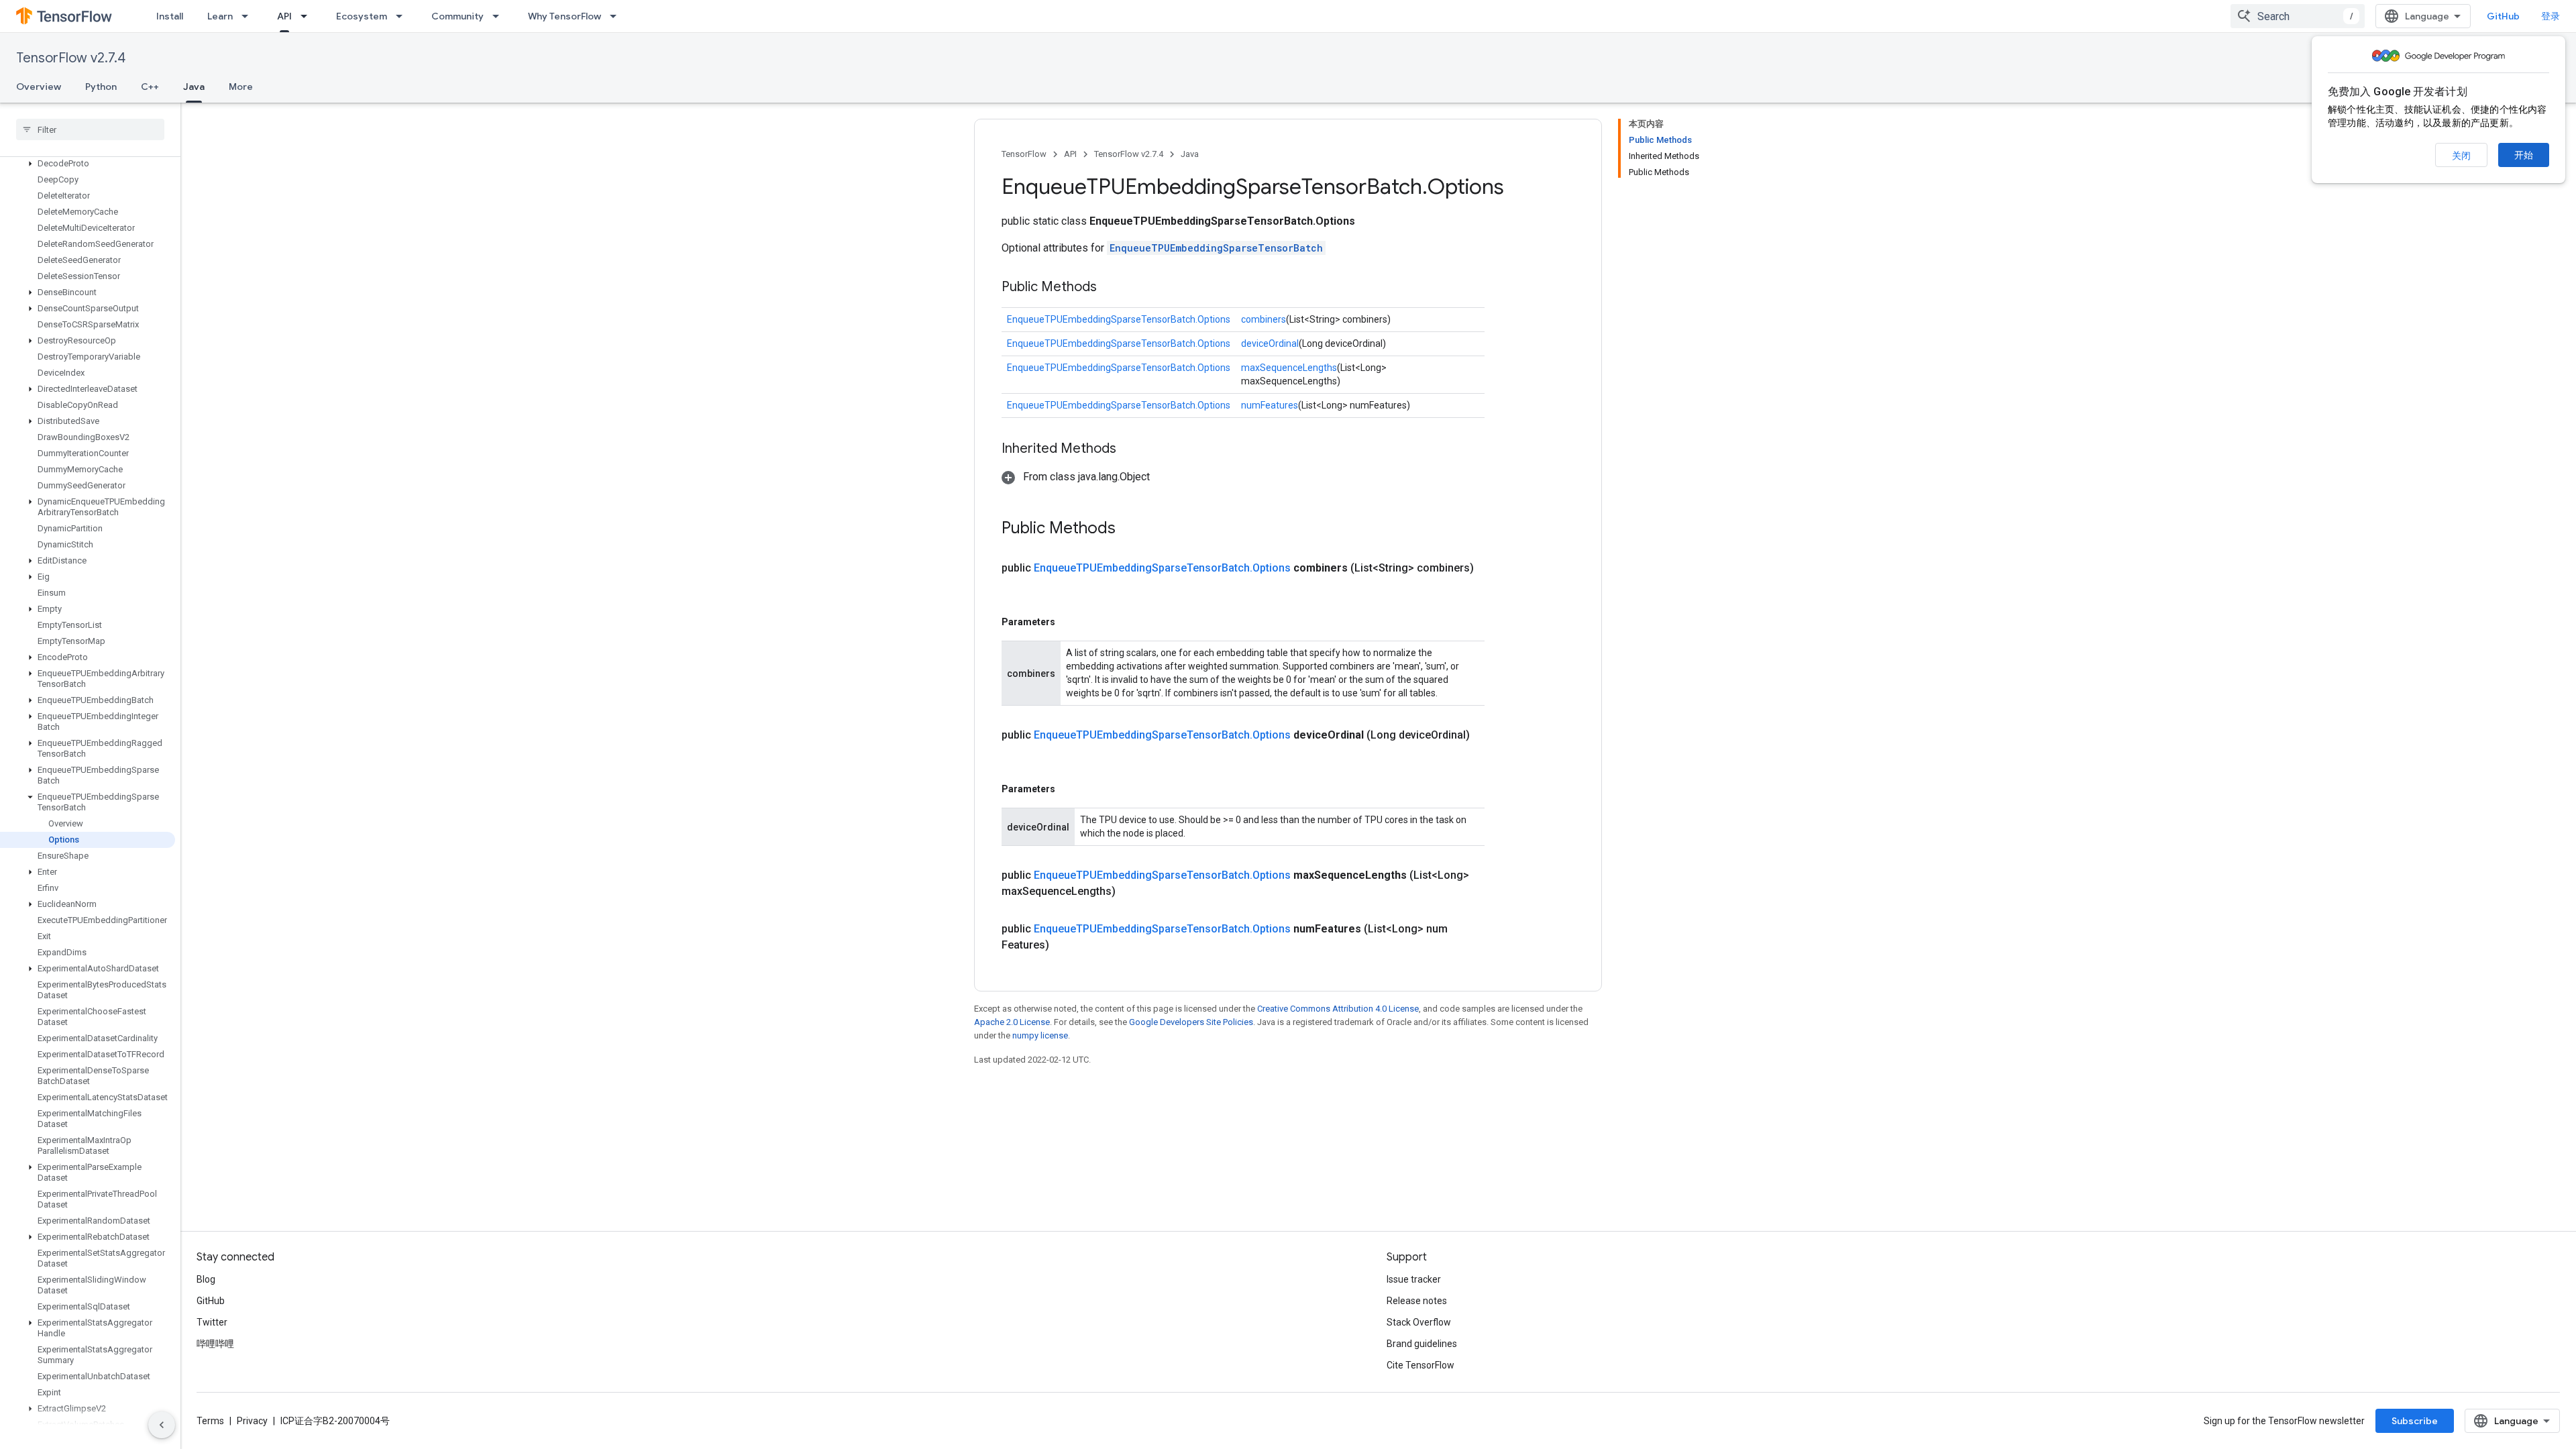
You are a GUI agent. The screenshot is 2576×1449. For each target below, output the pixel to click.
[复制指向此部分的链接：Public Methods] (1110, 288)
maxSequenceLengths (1289, 368)
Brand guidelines (1422, 1344)
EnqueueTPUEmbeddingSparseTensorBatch (1216, 248)
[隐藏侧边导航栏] (162, 1425)
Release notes (1417, 1301)
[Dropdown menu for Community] (500, 16)
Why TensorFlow (565, 16)
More (241, 87)
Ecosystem (362, 16)
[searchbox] (90, 129)
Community (458, 16)
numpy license (1040, 1035)
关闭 (2461, 156)
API (284, 16)
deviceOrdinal (1270, 343)
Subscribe (2415, 1421)
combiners (1264, 319)
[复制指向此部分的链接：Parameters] (1069, 622)
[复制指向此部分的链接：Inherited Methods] (1130, 449)
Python (101, 87)
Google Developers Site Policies (1191, 1022)
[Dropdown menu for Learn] (249, 16)
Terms (210, 1421)
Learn (220, 16)
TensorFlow (1024, 154)
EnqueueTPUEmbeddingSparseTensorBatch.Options (1119, 319)
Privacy (252, 1421)
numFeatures (1270, 405)
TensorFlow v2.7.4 (71, 58)
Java (194, 87)
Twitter (212, 1322)
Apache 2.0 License (1012, 1022)
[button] (88, 164)
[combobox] (2298, 16)
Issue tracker (1414, 1279)
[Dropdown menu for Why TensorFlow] (617, 16)
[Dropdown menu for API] (308, 16)
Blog (206, 1279)
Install (170, 16)
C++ (150, 87)
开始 (2524, 155)
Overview (39, 87)
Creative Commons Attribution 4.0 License (1338, 1009)
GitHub (2503, 16)
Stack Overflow (1419, 1322)
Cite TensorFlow (1420, 1365)
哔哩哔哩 (215, 1344)
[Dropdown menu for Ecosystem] (403, 16)
